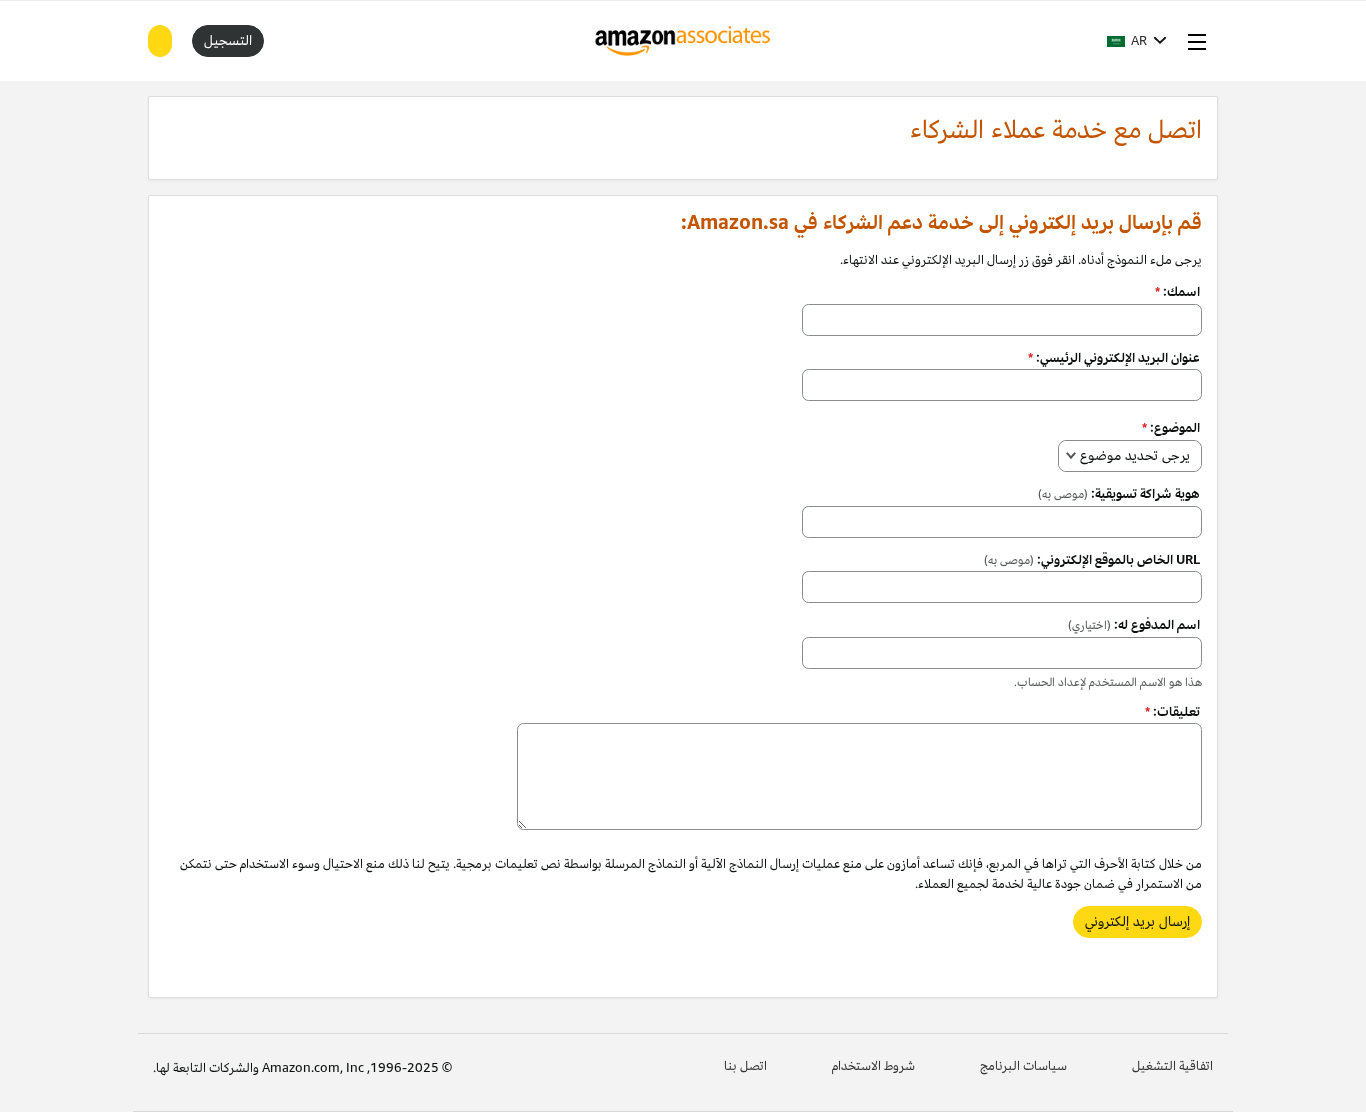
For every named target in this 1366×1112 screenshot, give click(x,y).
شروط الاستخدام (873, 1066)
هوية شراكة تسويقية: (1119, 494)
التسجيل (228, 40)
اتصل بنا (745, 1066)
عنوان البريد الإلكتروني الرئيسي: (1114, 358)
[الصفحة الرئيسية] (683, 41)
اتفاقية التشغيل (1172, 1066)
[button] (1137, 41)
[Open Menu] (1193, 41)
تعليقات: (1172, 712)
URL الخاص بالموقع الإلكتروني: (1092, 560)
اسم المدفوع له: (1134, 625)
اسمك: (1177, 292)
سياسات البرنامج (1023, 1066)
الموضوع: (1171, 428)
